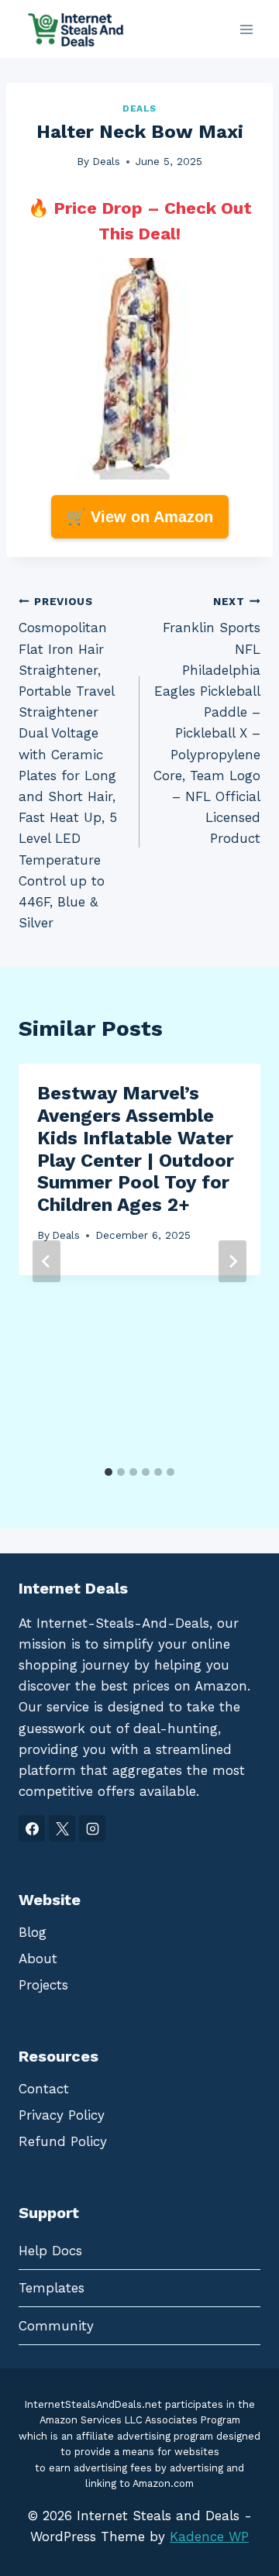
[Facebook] (32, 1828)
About (38, 1959)
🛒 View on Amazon (140, 517)
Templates (52, 2288)
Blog (33, 1932)
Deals (139, 108)
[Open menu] (246, 29)
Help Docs (50, 2251)
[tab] (108, 1472)
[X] (62, 1828)
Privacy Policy (62, 2115)
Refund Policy (63, 2141)
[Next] (232, 1261)
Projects (43, 1985)
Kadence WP (209, 2536)
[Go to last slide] (46, 1261)
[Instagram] (92, 1828)
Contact (44, 2089)
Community (56, 2326)
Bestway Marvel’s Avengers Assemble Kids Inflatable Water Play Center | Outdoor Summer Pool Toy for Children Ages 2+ (136, 1149)
